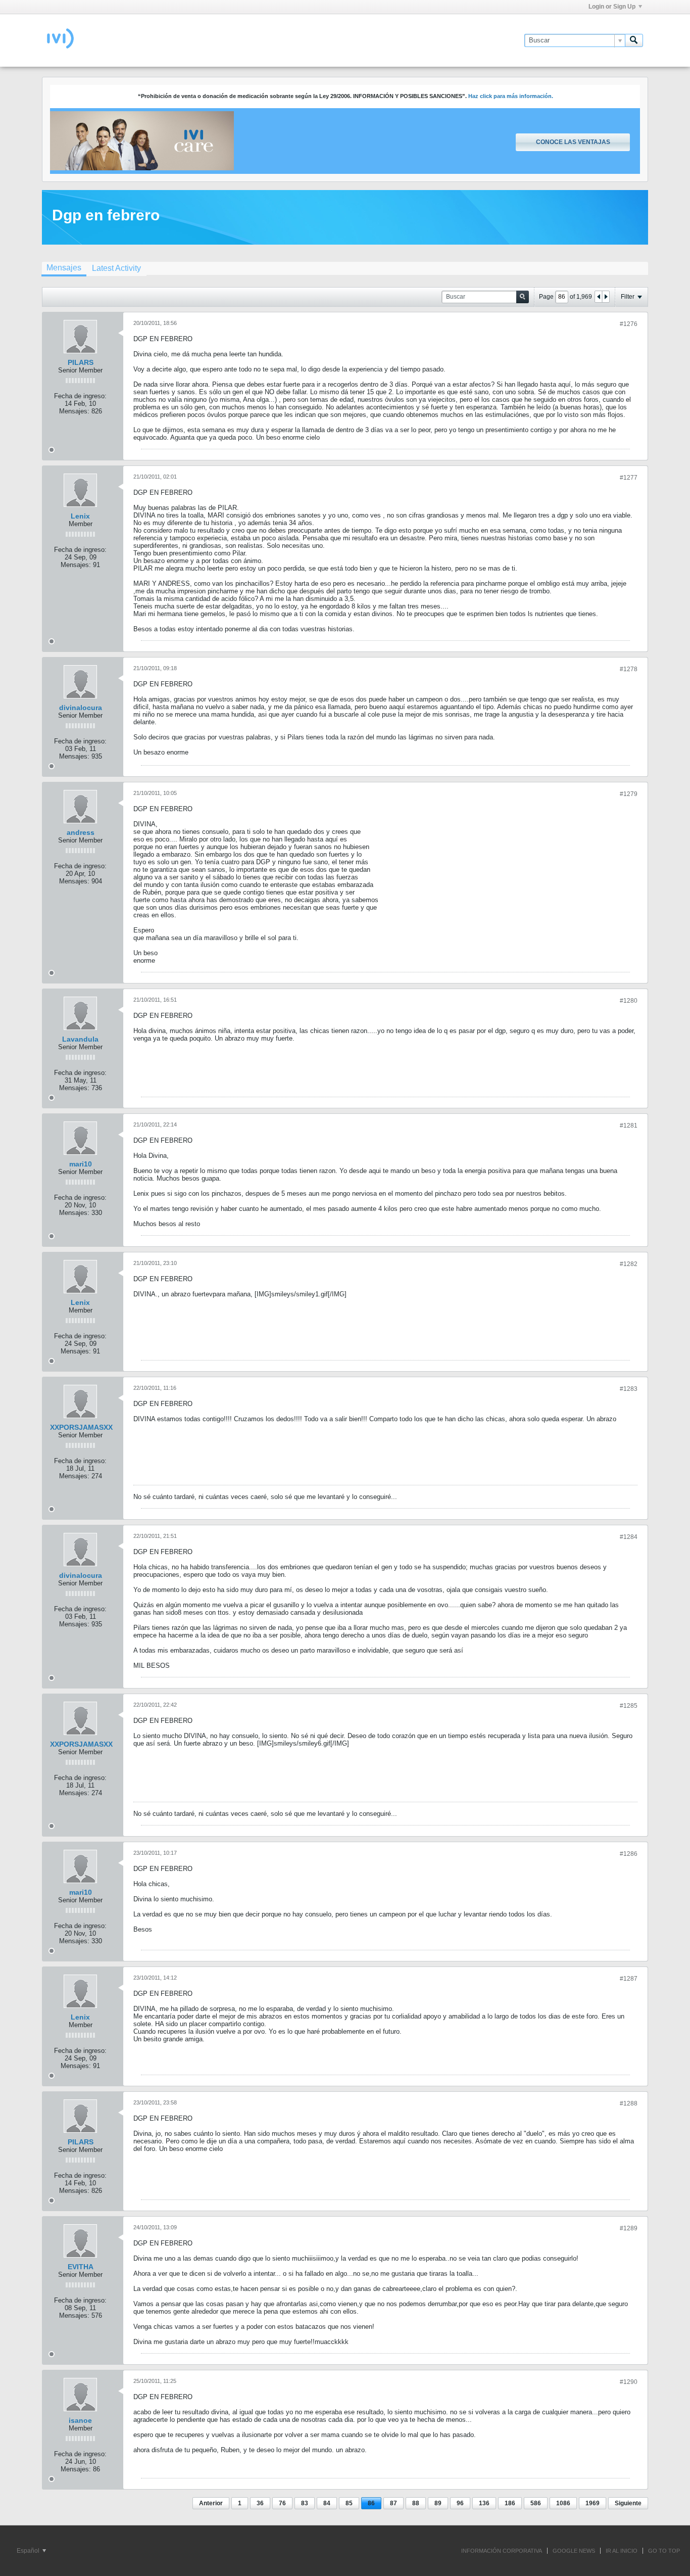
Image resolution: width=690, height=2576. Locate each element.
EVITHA (81, 2267)
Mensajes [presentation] (64, 268)
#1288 (629, 2103)
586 (536, 2503)
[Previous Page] (599, 297)
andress (81, 832)
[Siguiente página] (606, 297)
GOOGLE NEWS (574, 2551)
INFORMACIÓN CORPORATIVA (502, 2551)
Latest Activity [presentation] (116, 268)
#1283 (629, 1389)
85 (349, 2503)
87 (393, 2503)
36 (260, 2503)
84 (327, 2503)
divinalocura (81, 708)
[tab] (64, 269)
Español (29, 2551)
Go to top (664, 2551)
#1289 (629, 2228)
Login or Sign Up (612, 7)
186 (510, 2503)
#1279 (629, 794)
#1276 (629, 324)
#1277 (629, 478)
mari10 (81, 1164)
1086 (563, 2503)
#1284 (629, 1537)
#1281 (629, 1126)
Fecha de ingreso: (80, 396)
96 (460, 2503)
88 (416, 2503)
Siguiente (628, 2503)
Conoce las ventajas (573, 142)
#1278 (629, 669)
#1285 (629, 1706)
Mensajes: (74, 411)
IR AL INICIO (622, 2551)
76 (282, 2503)
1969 (593, 2503)
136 (484, 2503)
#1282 (629, 1264)
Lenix (80, 516)
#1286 (629, 1854)
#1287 (629, 1979)
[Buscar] (634, 40)
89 (438, 2503)
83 (305, 2503)
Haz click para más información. (511, 96)
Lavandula (80, 1039)
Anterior (211, 2503)
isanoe (80, 2420)
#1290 (629, 2382)
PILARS (81, 362)
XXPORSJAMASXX (81, 1427)
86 (371, 2503)
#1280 (629, 1001)
